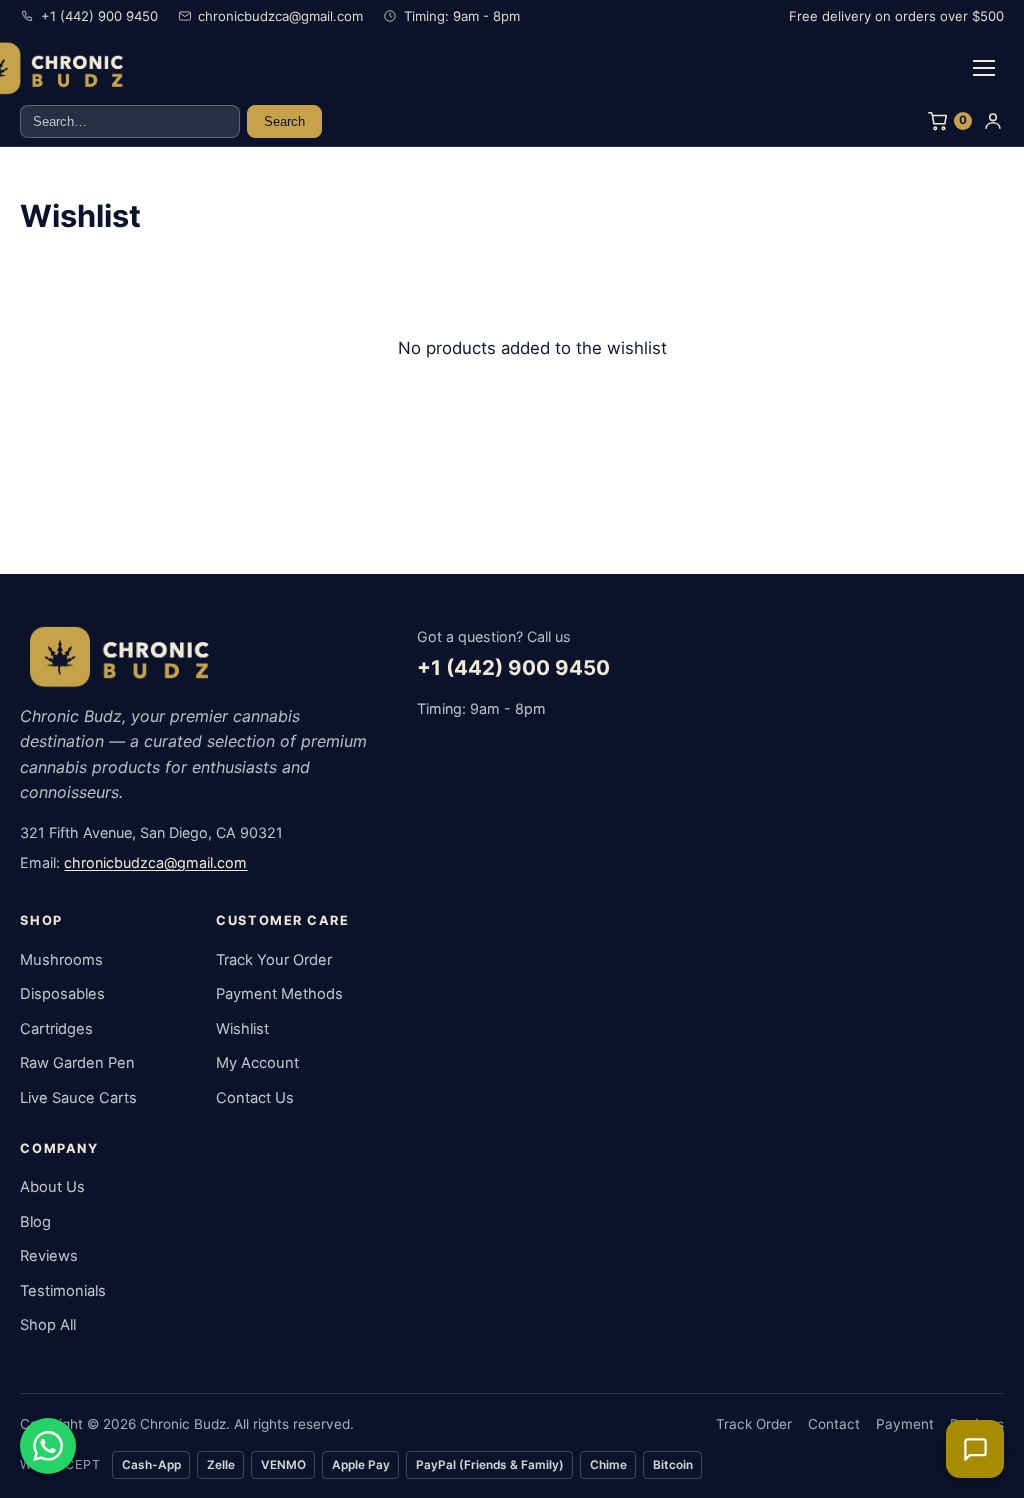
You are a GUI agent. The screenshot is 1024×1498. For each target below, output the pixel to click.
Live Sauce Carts (78, 1098)
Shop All (48, 1325)
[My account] (993, 121)
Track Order (754, 1424)
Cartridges (56, 1029)
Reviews (49, 1256)
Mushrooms (61, 960)
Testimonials (63, 1291)
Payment (905, 1424)
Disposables (62, 994)
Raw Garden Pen (77, 1063)
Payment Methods (279, 994)
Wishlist (242, 1029)
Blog (35, 1222)
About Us (52, 1187)
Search (284, 121)
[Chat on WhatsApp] (48, 1446)
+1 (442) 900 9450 (513, 667)
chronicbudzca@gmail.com (155, 862)
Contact (834, 1424)
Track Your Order (274, 960)
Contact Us (255, 1098)
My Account (257, 1063)
